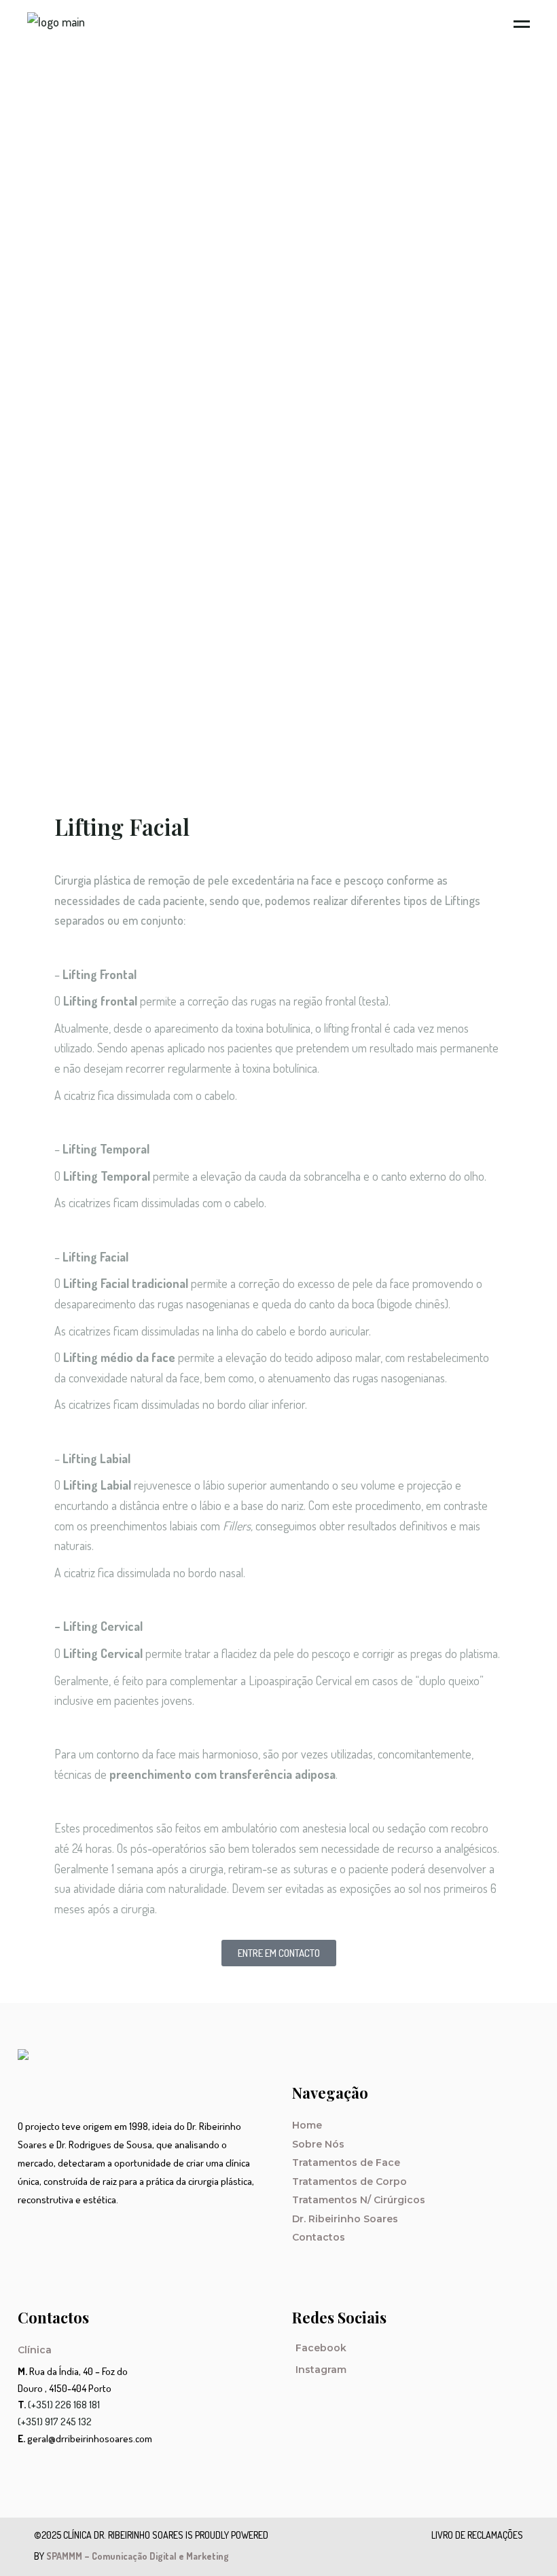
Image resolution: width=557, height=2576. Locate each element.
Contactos (319, 2237)
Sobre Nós (318, 2144)
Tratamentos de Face (346, 2163)
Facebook (321, 2348)
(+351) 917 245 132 (55, 2422)
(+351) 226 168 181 (64, 2405)
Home (307, 2125)
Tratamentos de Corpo (349, 2182)
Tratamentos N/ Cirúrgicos (359, 2200)
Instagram (321, 2370)
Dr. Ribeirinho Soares (345, 2219)
